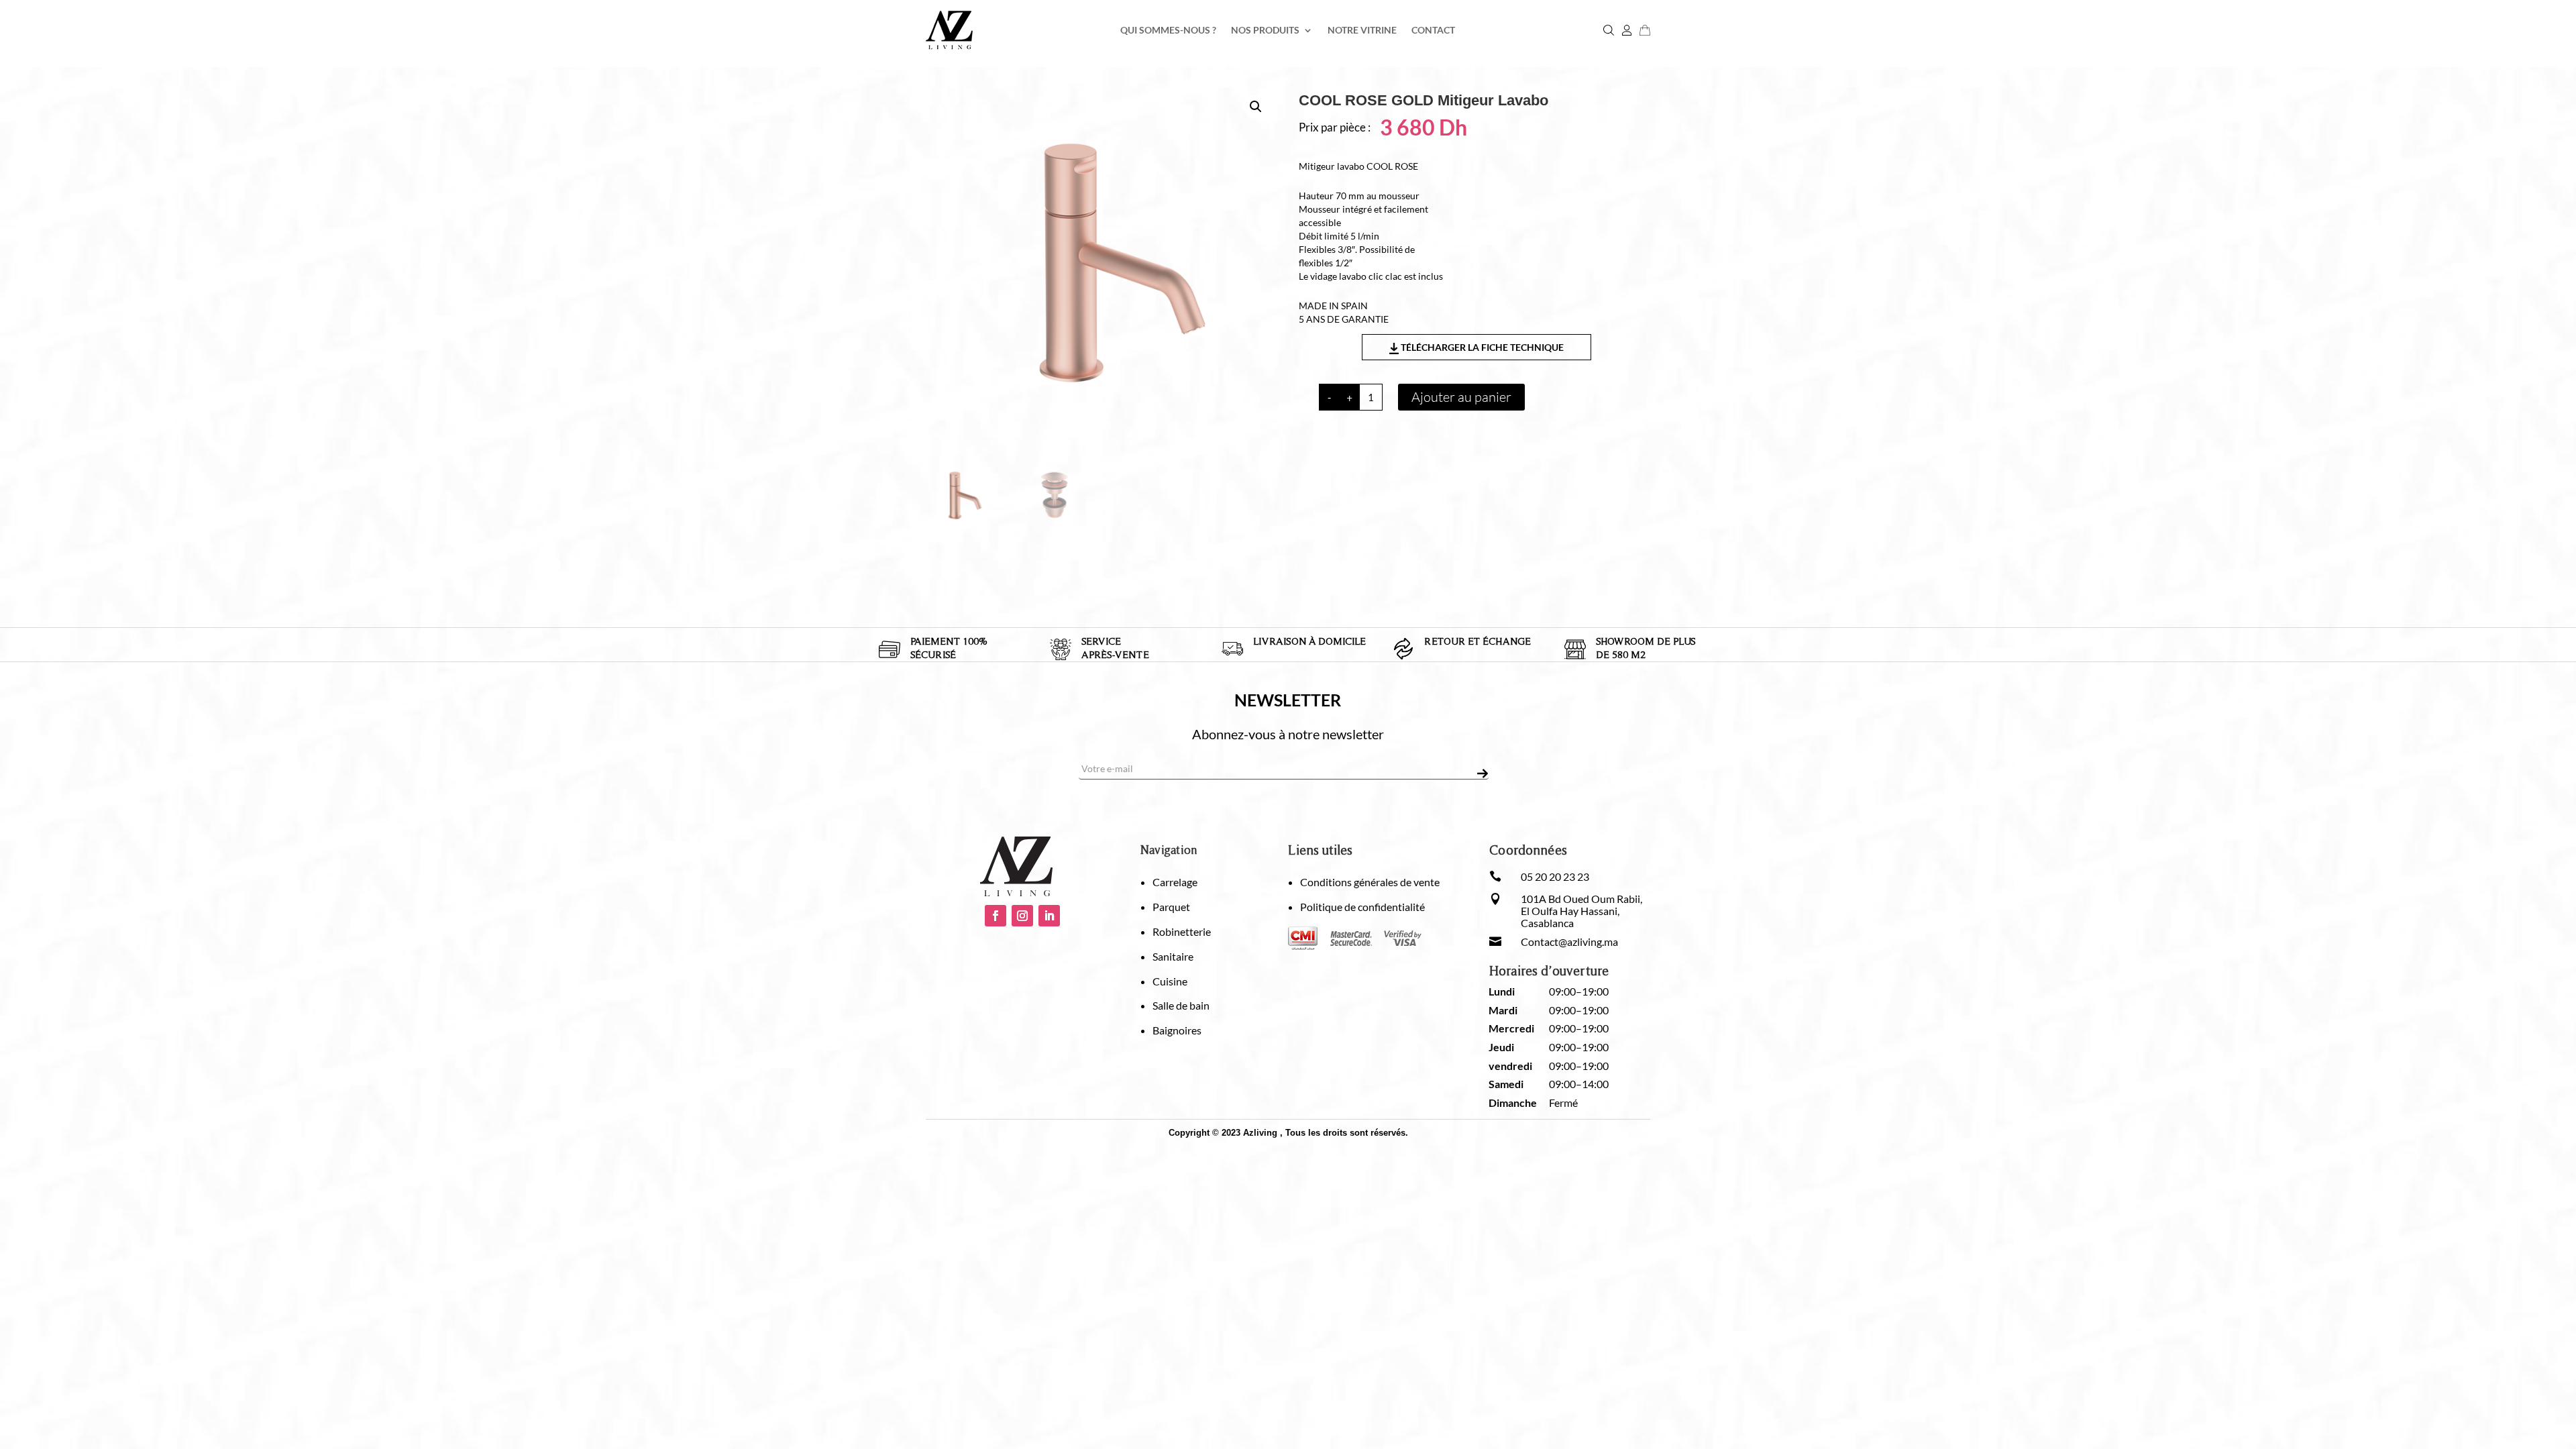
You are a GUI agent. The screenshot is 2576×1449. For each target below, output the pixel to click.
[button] (1256, 107)
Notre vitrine (1362, 31)
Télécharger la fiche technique (1481, 347)
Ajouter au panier (1461, 397)
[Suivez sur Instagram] (1022, 916)
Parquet (1171, 907)
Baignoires (1177, 1030)
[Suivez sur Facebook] (996, 916)
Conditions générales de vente (1370, 882)
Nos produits (1265, 31)
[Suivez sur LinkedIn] (1049, 916)
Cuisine (1170, 981)
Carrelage (1175, 882)
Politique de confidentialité (1362, 907)
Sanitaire (1173, 956)
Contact (1433, 31)
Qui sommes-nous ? (1168, 31)
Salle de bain (1181, 1005)
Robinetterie (1182, 931)
